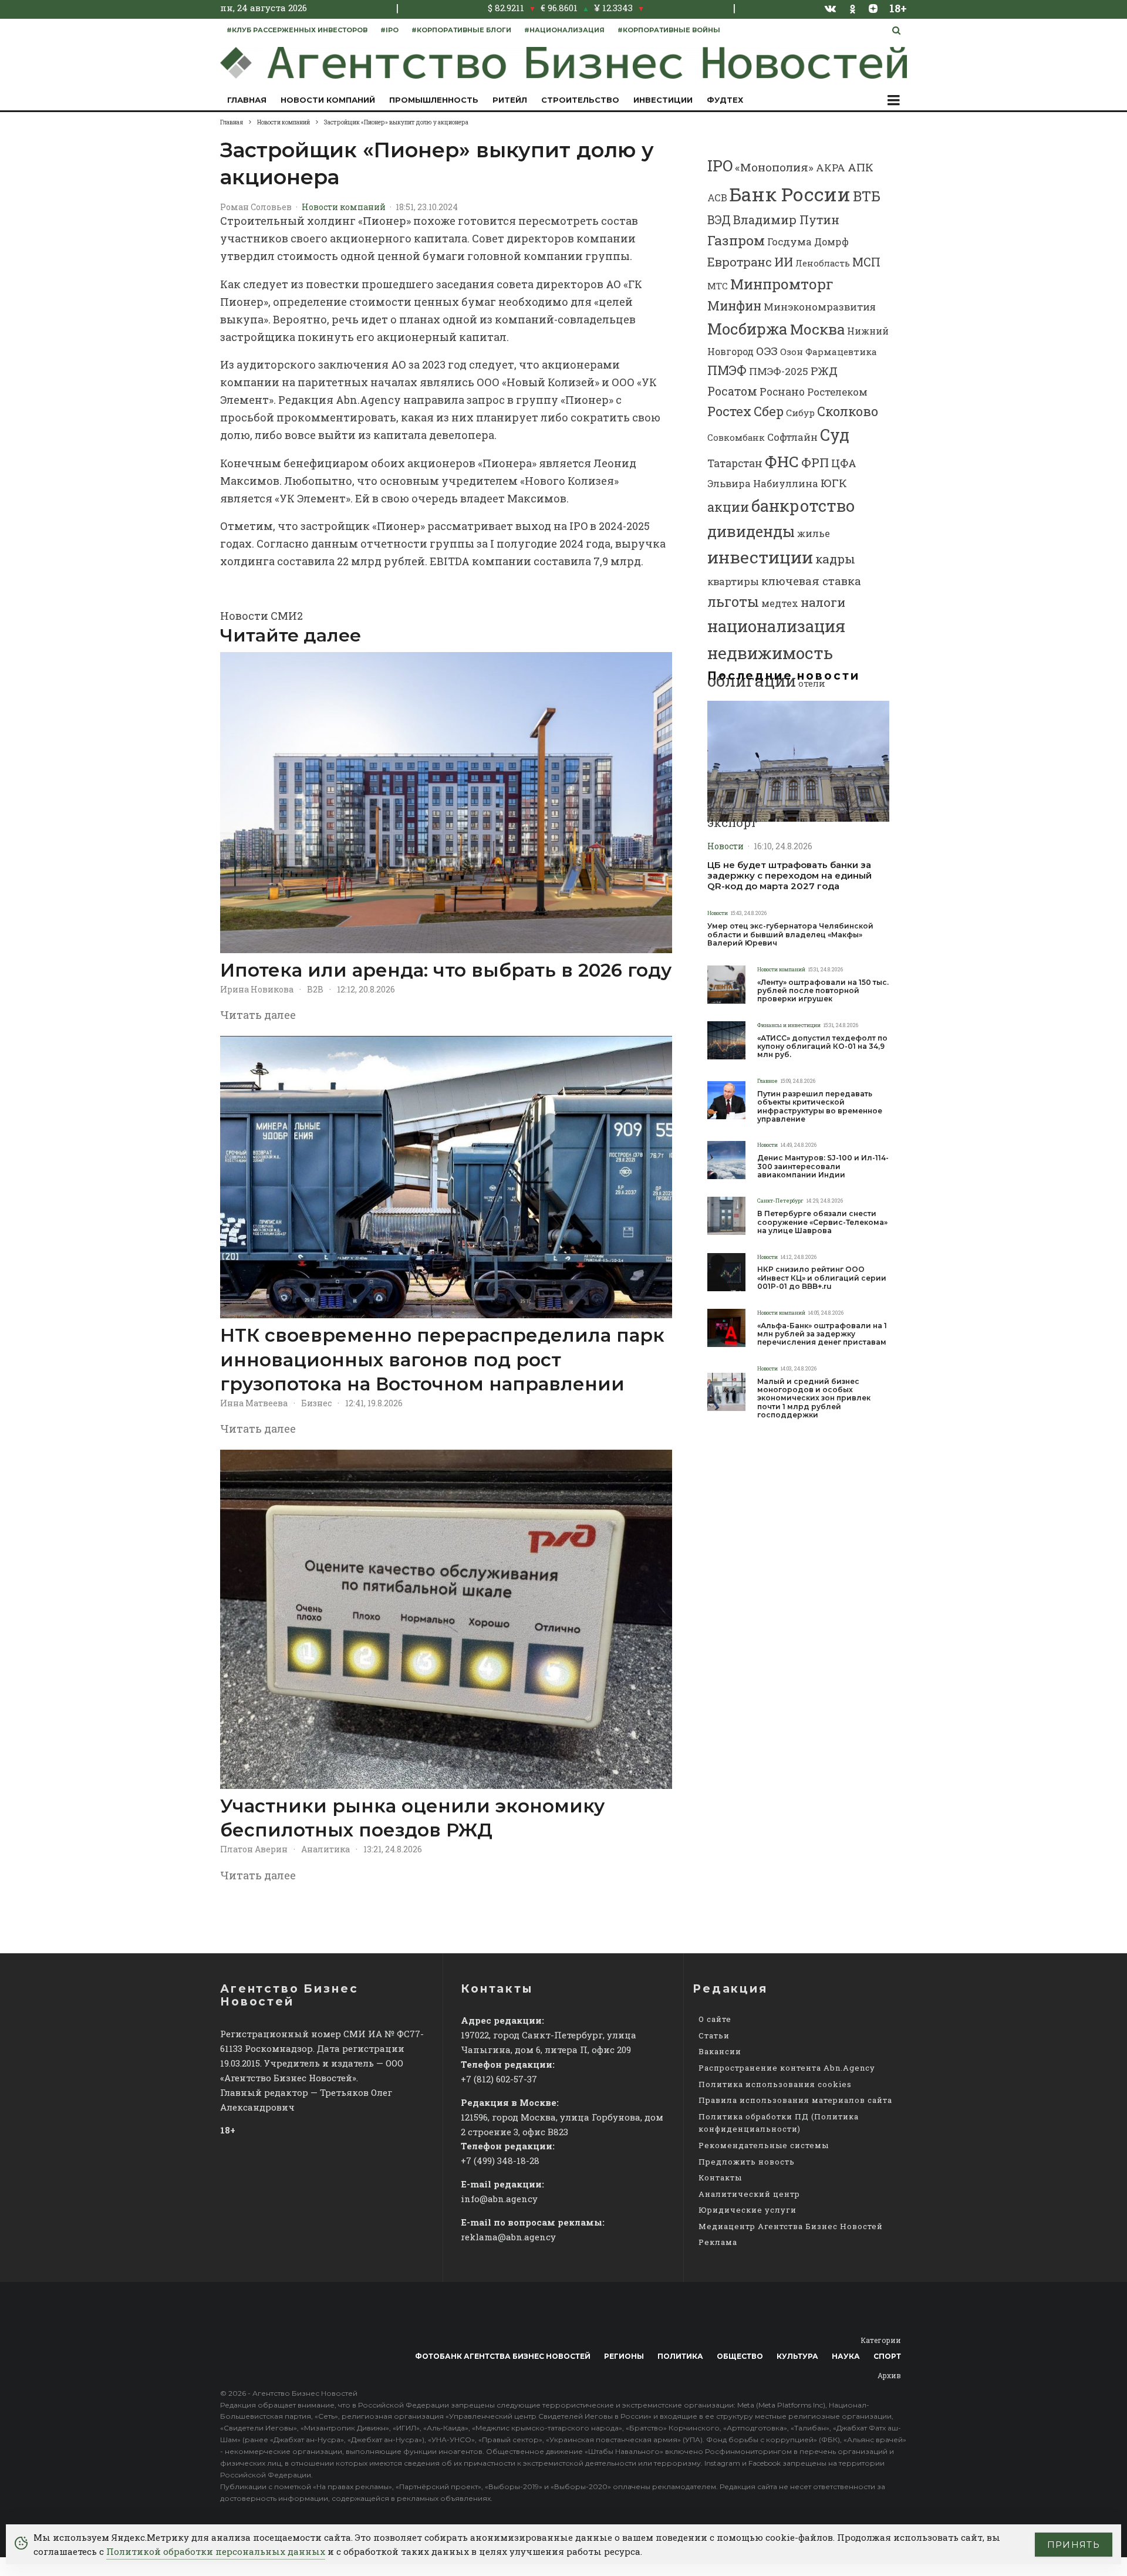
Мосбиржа (748, 329)
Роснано (782, 392)
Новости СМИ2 (261, 616)
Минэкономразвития (820, 307)
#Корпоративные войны (669, 30)
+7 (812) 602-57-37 (499, 2079)
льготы (733, 602)
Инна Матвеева (254, 1403)
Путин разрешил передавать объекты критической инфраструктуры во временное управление (820, 1107)
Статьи (714, 2035)
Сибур (800, 413)
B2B (315, 989)
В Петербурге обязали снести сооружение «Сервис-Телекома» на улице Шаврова (822, 1222)
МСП (866, 262)
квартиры (733, 581)
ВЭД (719, 220)
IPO (720, 166)
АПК (861, 167)
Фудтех (725, 100)
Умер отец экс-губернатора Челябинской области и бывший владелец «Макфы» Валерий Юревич (790, 935)
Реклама (718, 2242)
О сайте (715, 2019)
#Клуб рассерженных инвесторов (297, 30)
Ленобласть (823, 263)
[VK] (831, 8)
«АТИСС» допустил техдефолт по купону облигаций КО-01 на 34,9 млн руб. (822, 1047)
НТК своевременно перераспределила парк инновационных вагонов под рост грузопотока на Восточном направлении (442, 1360)
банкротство (803, 506)
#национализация (564, 30)
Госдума (789, 242)
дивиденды (751, 531)
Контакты (720, 2177)
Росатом (732, 391)
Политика (680, 2356)
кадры (835, 559)
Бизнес (316, 1403)
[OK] (853, 8)
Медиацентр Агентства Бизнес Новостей (791, 2226)
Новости (726, 846)
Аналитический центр (749, 2194)
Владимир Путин (786, 220)
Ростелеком (837, 392)
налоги (823, 602)
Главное (767, 1081)
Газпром (736, 240)
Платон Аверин (254, 1849)
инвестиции (760, 557)
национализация (776, 626)
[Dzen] (873, 8)
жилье (814, 533)
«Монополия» (774, 167)
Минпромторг (782, 284)
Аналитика (325, 1849)
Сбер (769, 411)
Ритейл (510, 100)
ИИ (784, 262)
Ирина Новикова (257, 989)
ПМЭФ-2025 (779, 371)
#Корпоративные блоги (461, 30)
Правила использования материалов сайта (795, 2100)
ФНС (782, 461)
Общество (740, 2356)
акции (728, 507)
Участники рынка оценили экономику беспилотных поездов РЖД (412, 1818)
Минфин (734, 306)
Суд (835, 435)
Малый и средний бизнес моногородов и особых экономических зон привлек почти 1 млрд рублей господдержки (814, 1399)
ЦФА (844, 463)
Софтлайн (792, 437)
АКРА (831, 168)
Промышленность (434, 100)
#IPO (389, 30)
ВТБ (867, 196)
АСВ (717, 197)
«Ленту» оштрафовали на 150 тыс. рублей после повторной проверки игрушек (823, 991)
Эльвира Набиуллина (763, 483)
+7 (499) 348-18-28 (500, 2160)
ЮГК (834, 483)
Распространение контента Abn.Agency (787, 2068)
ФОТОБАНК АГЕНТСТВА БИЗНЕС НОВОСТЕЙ (503, 2356)
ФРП (815, 462)
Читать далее (258, 1015)
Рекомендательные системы (764, 2145)
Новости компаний (328, 100)
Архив (889, 2375)
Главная (247, 100)
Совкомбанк (736, 437)
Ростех (729, 411)
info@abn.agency (499, 2199)
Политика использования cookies (775, 2084)
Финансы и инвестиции (789, 1025)
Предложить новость (747, 2162)
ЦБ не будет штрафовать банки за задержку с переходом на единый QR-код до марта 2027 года (789, 876)
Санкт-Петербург (780, 1201)
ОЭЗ (767, 351)
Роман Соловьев (256, 207)
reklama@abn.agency (508, 2237)
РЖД (824, 371)
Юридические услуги (748, 2210)
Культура (797, 2356)
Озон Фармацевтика (829, 352)
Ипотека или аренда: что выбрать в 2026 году (446, 970)
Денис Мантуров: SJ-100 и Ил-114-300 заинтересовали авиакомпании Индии (823, 1167)
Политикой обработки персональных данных (216, 2551)
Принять (1074, 2545)
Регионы (624, 2356)
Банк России (790, 194)
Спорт (887, 2356)
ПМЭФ (727, 370)
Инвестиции (663, 100)
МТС (718, 286)
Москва (817, 329)
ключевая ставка (811, 581)
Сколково (848, 411)
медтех (780, 603)
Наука (846, 2356)
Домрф (831, 242)
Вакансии (720, 2051)
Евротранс (740, 262)
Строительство (580, 100)
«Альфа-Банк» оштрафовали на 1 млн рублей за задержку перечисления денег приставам (822, 1334)
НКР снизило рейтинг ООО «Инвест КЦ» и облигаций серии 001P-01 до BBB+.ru (822, 1278)
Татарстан (735, 463)
